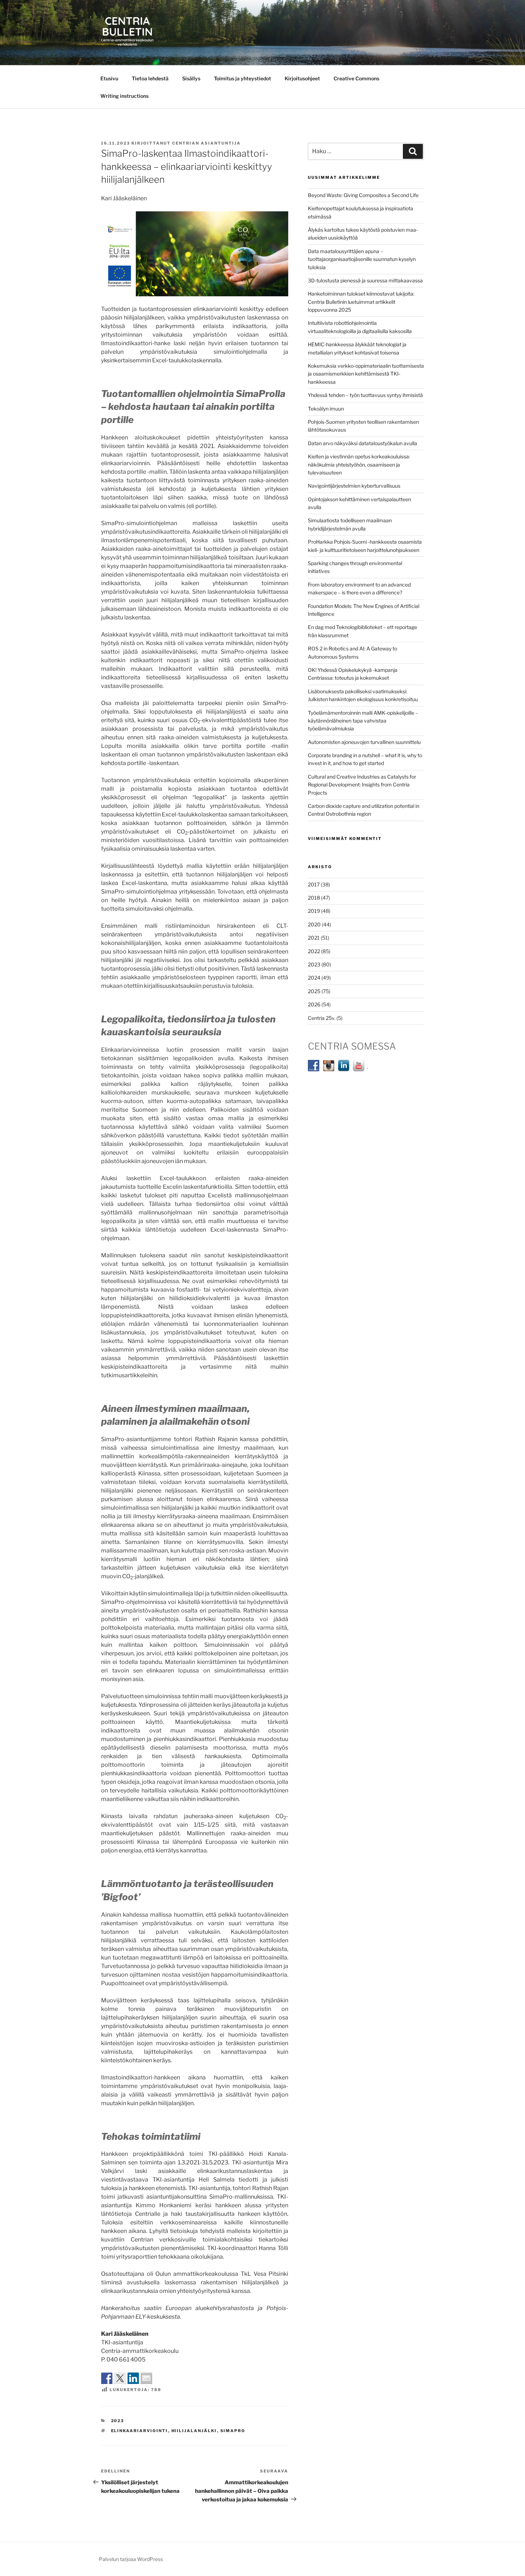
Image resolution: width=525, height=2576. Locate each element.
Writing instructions (124, 96)
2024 (314, 978)
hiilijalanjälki (194, 2431)
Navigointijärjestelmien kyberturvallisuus (354, 486)
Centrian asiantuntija (206, 143)
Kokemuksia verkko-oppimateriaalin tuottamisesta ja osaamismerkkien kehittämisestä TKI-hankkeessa (366, 374)
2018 (314, 898)
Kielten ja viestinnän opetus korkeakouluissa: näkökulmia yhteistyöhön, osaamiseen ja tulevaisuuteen (359, 464)
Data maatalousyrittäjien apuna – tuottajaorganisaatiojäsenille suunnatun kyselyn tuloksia (362, 259)
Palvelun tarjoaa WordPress (131, 2559)
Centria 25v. (322, 1018)
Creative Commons (356, 78)
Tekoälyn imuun (326, 409)
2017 (314, 884)
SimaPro (233, 2431)
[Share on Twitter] (120, 2378)
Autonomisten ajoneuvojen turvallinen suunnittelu (364, 742)
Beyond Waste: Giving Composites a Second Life (363, 195)
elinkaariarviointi (140, 2431)
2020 (314, 924)
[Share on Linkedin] (133, 2378)
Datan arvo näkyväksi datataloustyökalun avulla (362, 443)
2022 (314, 951)
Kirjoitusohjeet (302, 78)
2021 (314, 938)
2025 (314, 991)
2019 (314, 911)
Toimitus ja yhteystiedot (242, 78)
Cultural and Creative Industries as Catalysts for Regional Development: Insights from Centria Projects (362, 785)
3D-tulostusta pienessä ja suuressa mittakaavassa (365, 280)
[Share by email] (146, 2378)
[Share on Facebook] (107, 2378)
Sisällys (191, 78)
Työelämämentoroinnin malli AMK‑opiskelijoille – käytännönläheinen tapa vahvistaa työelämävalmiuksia (363, 721)
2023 (118, 2421)
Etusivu (109, 78)
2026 (314, 1004)
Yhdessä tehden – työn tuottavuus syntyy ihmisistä (365, 395)
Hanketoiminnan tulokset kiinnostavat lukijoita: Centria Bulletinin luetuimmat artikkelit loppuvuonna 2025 (361, 302)
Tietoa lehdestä (150, 78)
